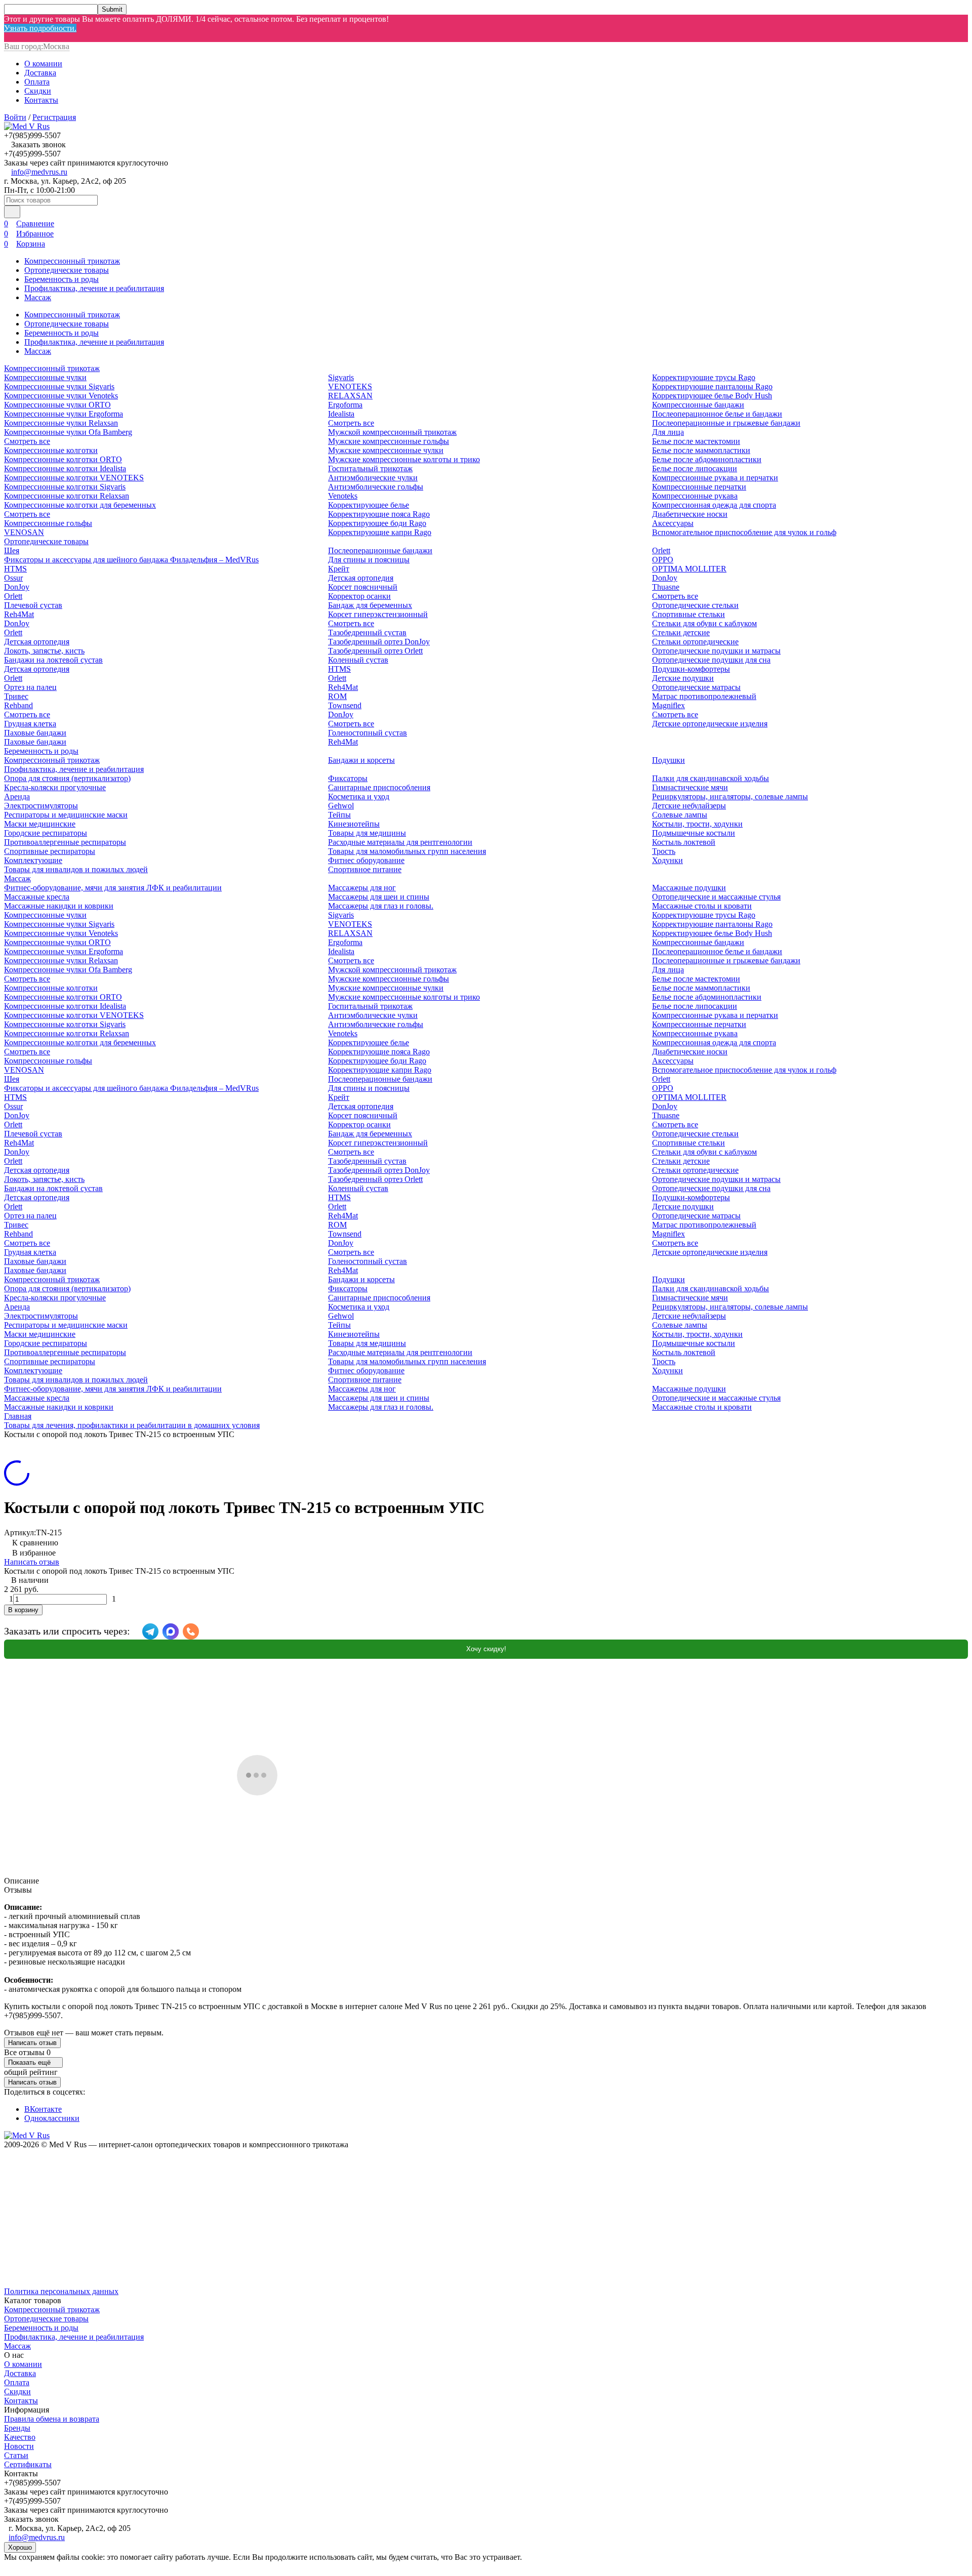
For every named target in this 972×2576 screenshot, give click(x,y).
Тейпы (339, 815)
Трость (664, 851)
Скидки (38, 91)
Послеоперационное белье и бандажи (717, 414)
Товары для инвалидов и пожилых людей (76, 869)
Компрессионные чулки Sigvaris (59, 386)
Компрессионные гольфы (48, 523)
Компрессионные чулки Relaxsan (61, 423)
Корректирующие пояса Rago (379, 514)
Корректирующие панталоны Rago (712, 386)
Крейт (339, 569)
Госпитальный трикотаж (370, 468)
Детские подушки (683, 678)
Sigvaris (341, 377)
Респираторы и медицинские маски (66, 815)
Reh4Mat (19, 614)
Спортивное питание (365, 869)
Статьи (16, 2455)
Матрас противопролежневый (704, 696)
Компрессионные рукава (695, 496)
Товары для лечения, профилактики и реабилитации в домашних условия (132, 1425)
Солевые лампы (680, 815)
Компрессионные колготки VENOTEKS (74, 478)
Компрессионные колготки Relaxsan (67, 496)
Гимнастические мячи (690, 787)
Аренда (17, 796)
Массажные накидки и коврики (59, 906)
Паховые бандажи (35, 733)
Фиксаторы (348, 778)
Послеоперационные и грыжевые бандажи (726, 423)
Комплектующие (33, 860)
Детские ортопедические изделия (710, 724)
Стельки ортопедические (695, 642)
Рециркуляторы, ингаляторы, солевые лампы (730, 796)
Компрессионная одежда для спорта (714, 505)
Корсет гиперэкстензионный (378, 614)
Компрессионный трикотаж (72, 261)
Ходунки (667, 860)
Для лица (668, 432)
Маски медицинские (40, 824)
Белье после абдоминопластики (707, 459)
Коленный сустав (358, 660)
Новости (19, 2446)
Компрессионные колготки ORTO (63, 459)
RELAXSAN (350, 396)
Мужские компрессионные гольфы (389, 441)
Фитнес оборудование (366, 860)
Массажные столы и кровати (702, 906)
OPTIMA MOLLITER (689, 569)
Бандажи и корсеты (361, 760)
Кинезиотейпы (354, 824)
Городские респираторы (46, 833)
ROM (337, 696)
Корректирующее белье (369, 505)
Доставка (40, 73)
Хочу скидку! (486, 1649)
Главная (18, 1416)
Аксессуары (673, 523)
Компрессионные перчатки (699, 487)
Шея (12, 550)
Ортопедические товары (67, 270)
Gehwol (341, 806)
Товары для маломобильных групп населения (407, 851)
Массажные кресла (37, 897)
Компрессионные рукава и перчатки (715, 478)
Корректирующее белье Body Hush (712, 396)
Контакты (41, 100)
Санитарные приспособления (379, 787)
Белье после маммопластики (701, 450)
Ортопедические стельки (695, 605)
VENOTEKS (350, 386)
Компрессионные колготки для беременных (80, 505)
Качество (20, 2437)
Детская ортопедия (37, 642)
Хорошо (20, 2547)
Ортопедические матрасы (696, 687)
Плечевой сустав (33, 605)
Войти (15, 117)
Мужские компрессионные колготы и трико (404, 459)
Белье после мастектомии (696, 441)
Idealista (341, 414)
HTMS (15, 569)
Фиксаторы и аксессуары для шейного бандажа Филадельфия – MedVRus (131, 560)
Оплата (37, 82)
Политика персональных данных (61, 2291)
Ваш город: (37, 46)
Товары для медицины (367, 833)
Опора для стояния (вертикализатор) (67, 778)
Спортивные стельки (688, 614)
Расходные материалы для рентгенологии (400, 842)
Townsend (345, 705)
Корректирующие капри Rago (380, 532)
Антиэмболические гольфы (376, 487)
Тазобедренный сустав (367, 632)
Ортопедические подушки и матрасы (716, 651)
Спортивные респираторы (50, 851)
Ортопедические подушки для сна (711, 660)
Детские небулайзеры (689, 806)
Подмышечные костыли (694, 833)
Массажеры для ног (362, 888)
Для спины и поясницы (369, 560)
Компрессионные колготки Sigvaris (65, 487)
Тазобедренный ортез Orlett (375, 651)
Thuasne (666, 587)
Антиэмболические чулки (373, 478)
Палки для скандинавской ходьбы (711, 778)
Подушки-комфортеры (691, 669)
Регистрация (54, 117)
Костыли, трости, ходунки (697, 824)
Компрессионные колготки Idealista (65, 468)
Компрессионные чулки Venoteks (61, 396)
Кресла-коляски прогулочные (55, 787)
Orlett (13, 596)
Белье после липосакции (695, 468)
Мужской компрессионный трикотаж (392, 432)
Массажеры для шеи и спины (379, 897)
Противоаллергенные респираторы (65, 842)
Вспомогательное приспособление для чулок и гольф (744, 532)
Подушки (669, 760)
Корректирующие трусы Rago (704, 377)
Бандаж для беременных (370, 605)
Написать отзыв (32, 1562)
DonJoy (17, 587)
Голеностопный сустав (368, 733)
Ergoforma (345, 405)
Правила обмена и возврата (52, 2419)
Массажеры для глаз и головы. (381, 906)
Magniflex (669, 705)
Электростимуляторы (41, 806)
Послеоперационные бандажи (380, 550)
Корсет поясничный (363, 587)
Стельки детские (681, 632)
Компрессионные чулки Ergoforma (64, 414)
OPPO (663, 560)
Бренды (17, 2428)
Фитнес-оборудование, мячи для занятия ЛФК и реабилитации (113, 888)
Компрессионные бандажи (698, 405)
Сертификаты (28, 2464)
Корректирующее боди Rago (377, 523)
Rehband (18, 705)
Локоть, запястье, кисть (44, 651)
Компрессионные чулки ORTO (57, 405)
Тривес (16, 696)
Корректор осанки (359, 596)
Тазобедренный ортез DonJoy (379, 642)
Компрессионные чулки (45, 377)
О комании (43, 64)
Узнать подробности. (40, 28)
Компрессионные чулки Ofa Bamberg (68, 432)
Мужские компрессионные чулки (386, 450)
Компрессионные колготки (51, 450)
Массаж (38, 297)
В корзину (23, 1610)
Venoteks (343, 496)
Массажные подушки (689, 888)
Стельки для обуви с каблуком (704, 623)
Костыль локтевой (684, 842)
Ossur (13, 578)
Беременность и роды (62, 279)
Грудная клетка (30, 724)
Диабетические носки (690, 514)
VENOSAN (24, 532)
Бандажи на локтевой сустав (53, 660)
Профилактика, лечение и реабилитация (94, 288)
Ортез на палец (30, 687)
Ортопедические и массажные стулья (716, 897)
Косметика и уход (359, 796)
